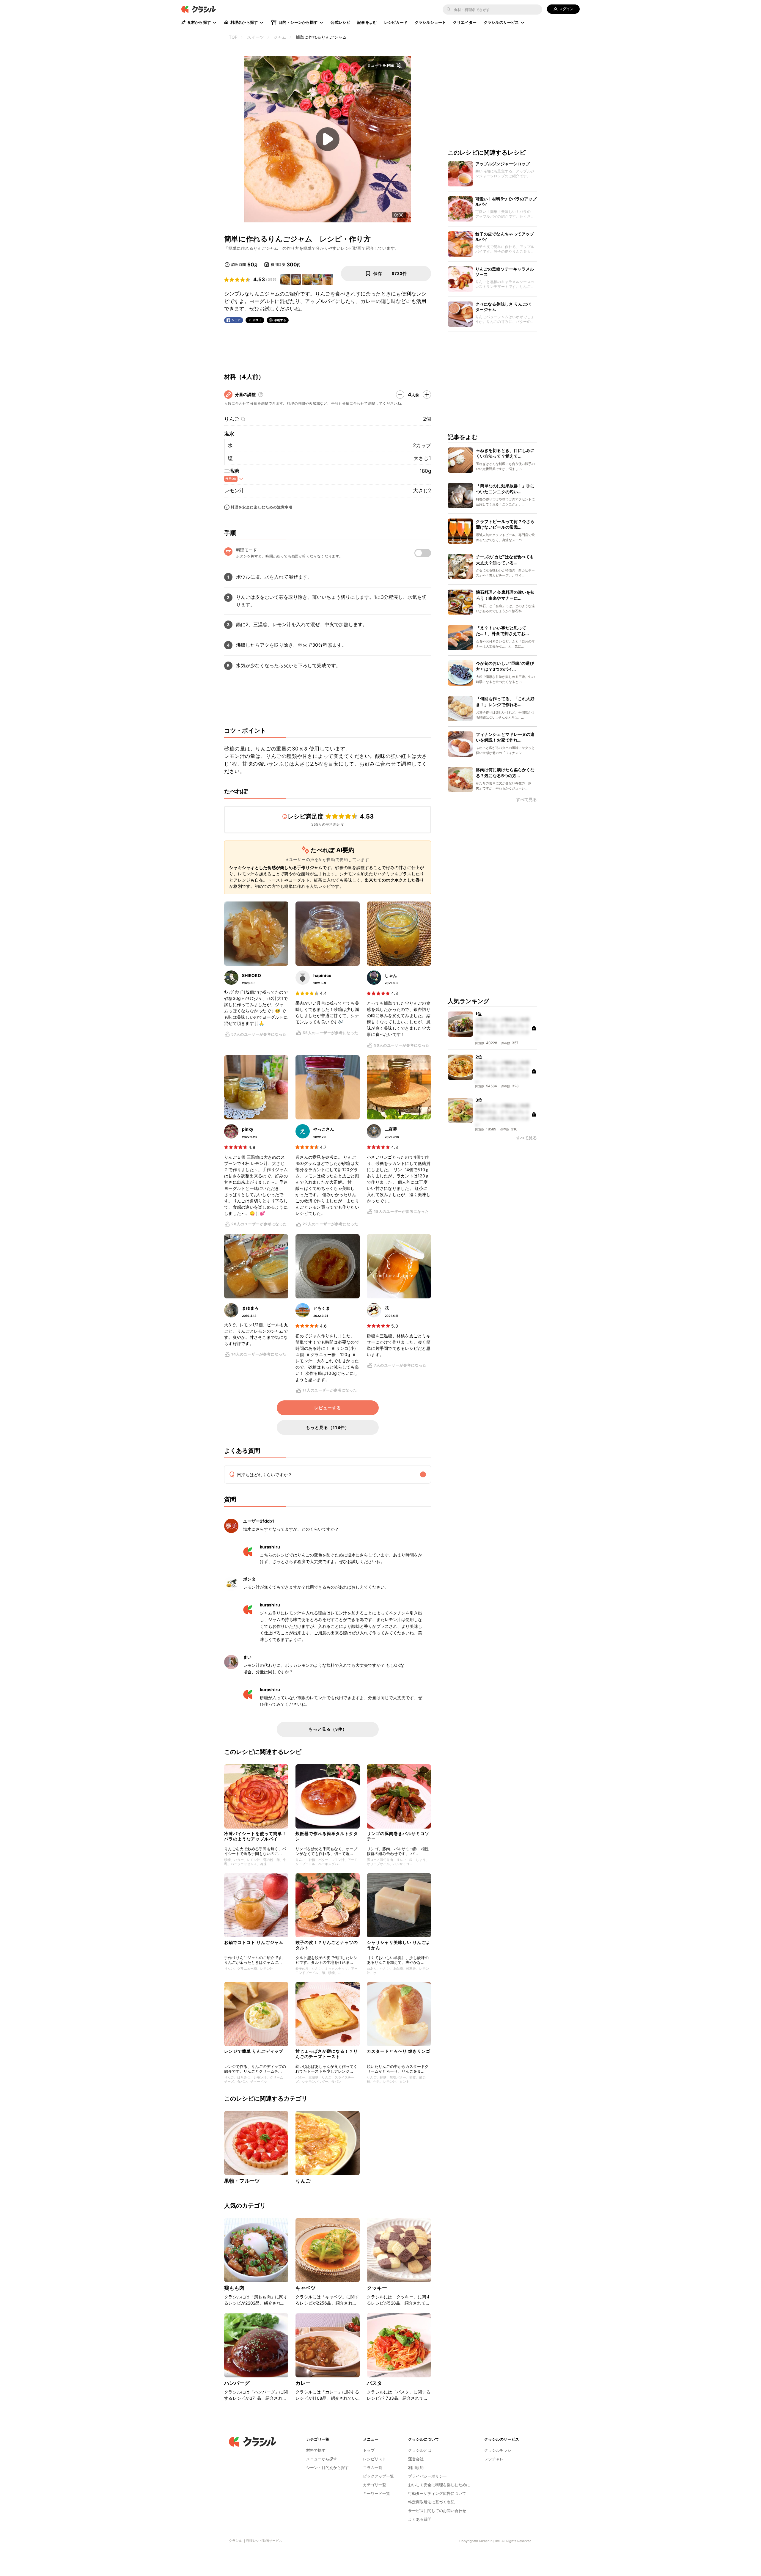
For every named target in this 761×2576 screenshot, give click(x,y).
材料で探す (316, 2450)
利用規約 (416, 2467)
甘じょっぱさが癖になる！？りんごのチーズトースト (327, 2054)
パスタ (374, 2383)
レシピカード (396, 22)
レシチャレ (494, 2459)
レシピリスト (375, 2459)
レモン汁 (234, 491)
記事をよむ (367, 22)
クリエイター (465, 22)
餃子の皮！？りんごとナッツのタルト (327, 1945)
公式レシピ (340, 22)
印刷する (280, 320)
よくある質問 (420, 2519)
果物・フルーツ (242, 2181)
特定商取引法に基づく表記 (431, 2502)
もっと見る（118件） (328, 1427)
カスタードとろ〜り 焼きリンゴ (399, 2051)
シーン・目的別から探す (327, 2467)
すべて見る (526, 800)
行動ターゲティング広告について (437, 2493)
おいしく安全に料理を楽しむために (439, 2485)
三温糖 (232, 471)
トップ (369, 2450)
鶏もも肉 (234, 2288)
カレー (303, 2383)
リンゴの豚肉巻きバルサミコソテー (398, 1836)
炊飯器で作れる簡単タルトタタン (327, 1836)
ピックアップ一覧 (378, 2476)
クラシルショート (430, 22)
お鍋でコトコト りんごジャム (254, 1942)
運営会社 (416, 2459)
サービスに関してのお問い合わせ (437, 2511)
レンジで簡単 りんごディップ (254, 2051)
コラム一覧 (373, 2467)
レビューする (328, 1408)
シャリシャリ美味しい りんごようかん (399, 1945)
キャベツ (306, 2288)
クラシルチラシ (498, 2450)
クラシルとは (420, 2450)
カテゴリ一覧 (375, 2485)
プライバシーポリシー (427, 2476)
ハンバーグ (237, 2383)
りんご (232, 419)
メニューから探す (322, 2459)
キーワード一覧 (376, 2493)
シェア (236, 320)
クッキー (377, 2288)
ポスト (257, 320)
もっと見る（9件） (328, 1729)
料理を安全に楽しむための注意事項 (262, 507)
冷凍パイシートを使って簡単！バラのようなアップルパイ (255, 1836)
